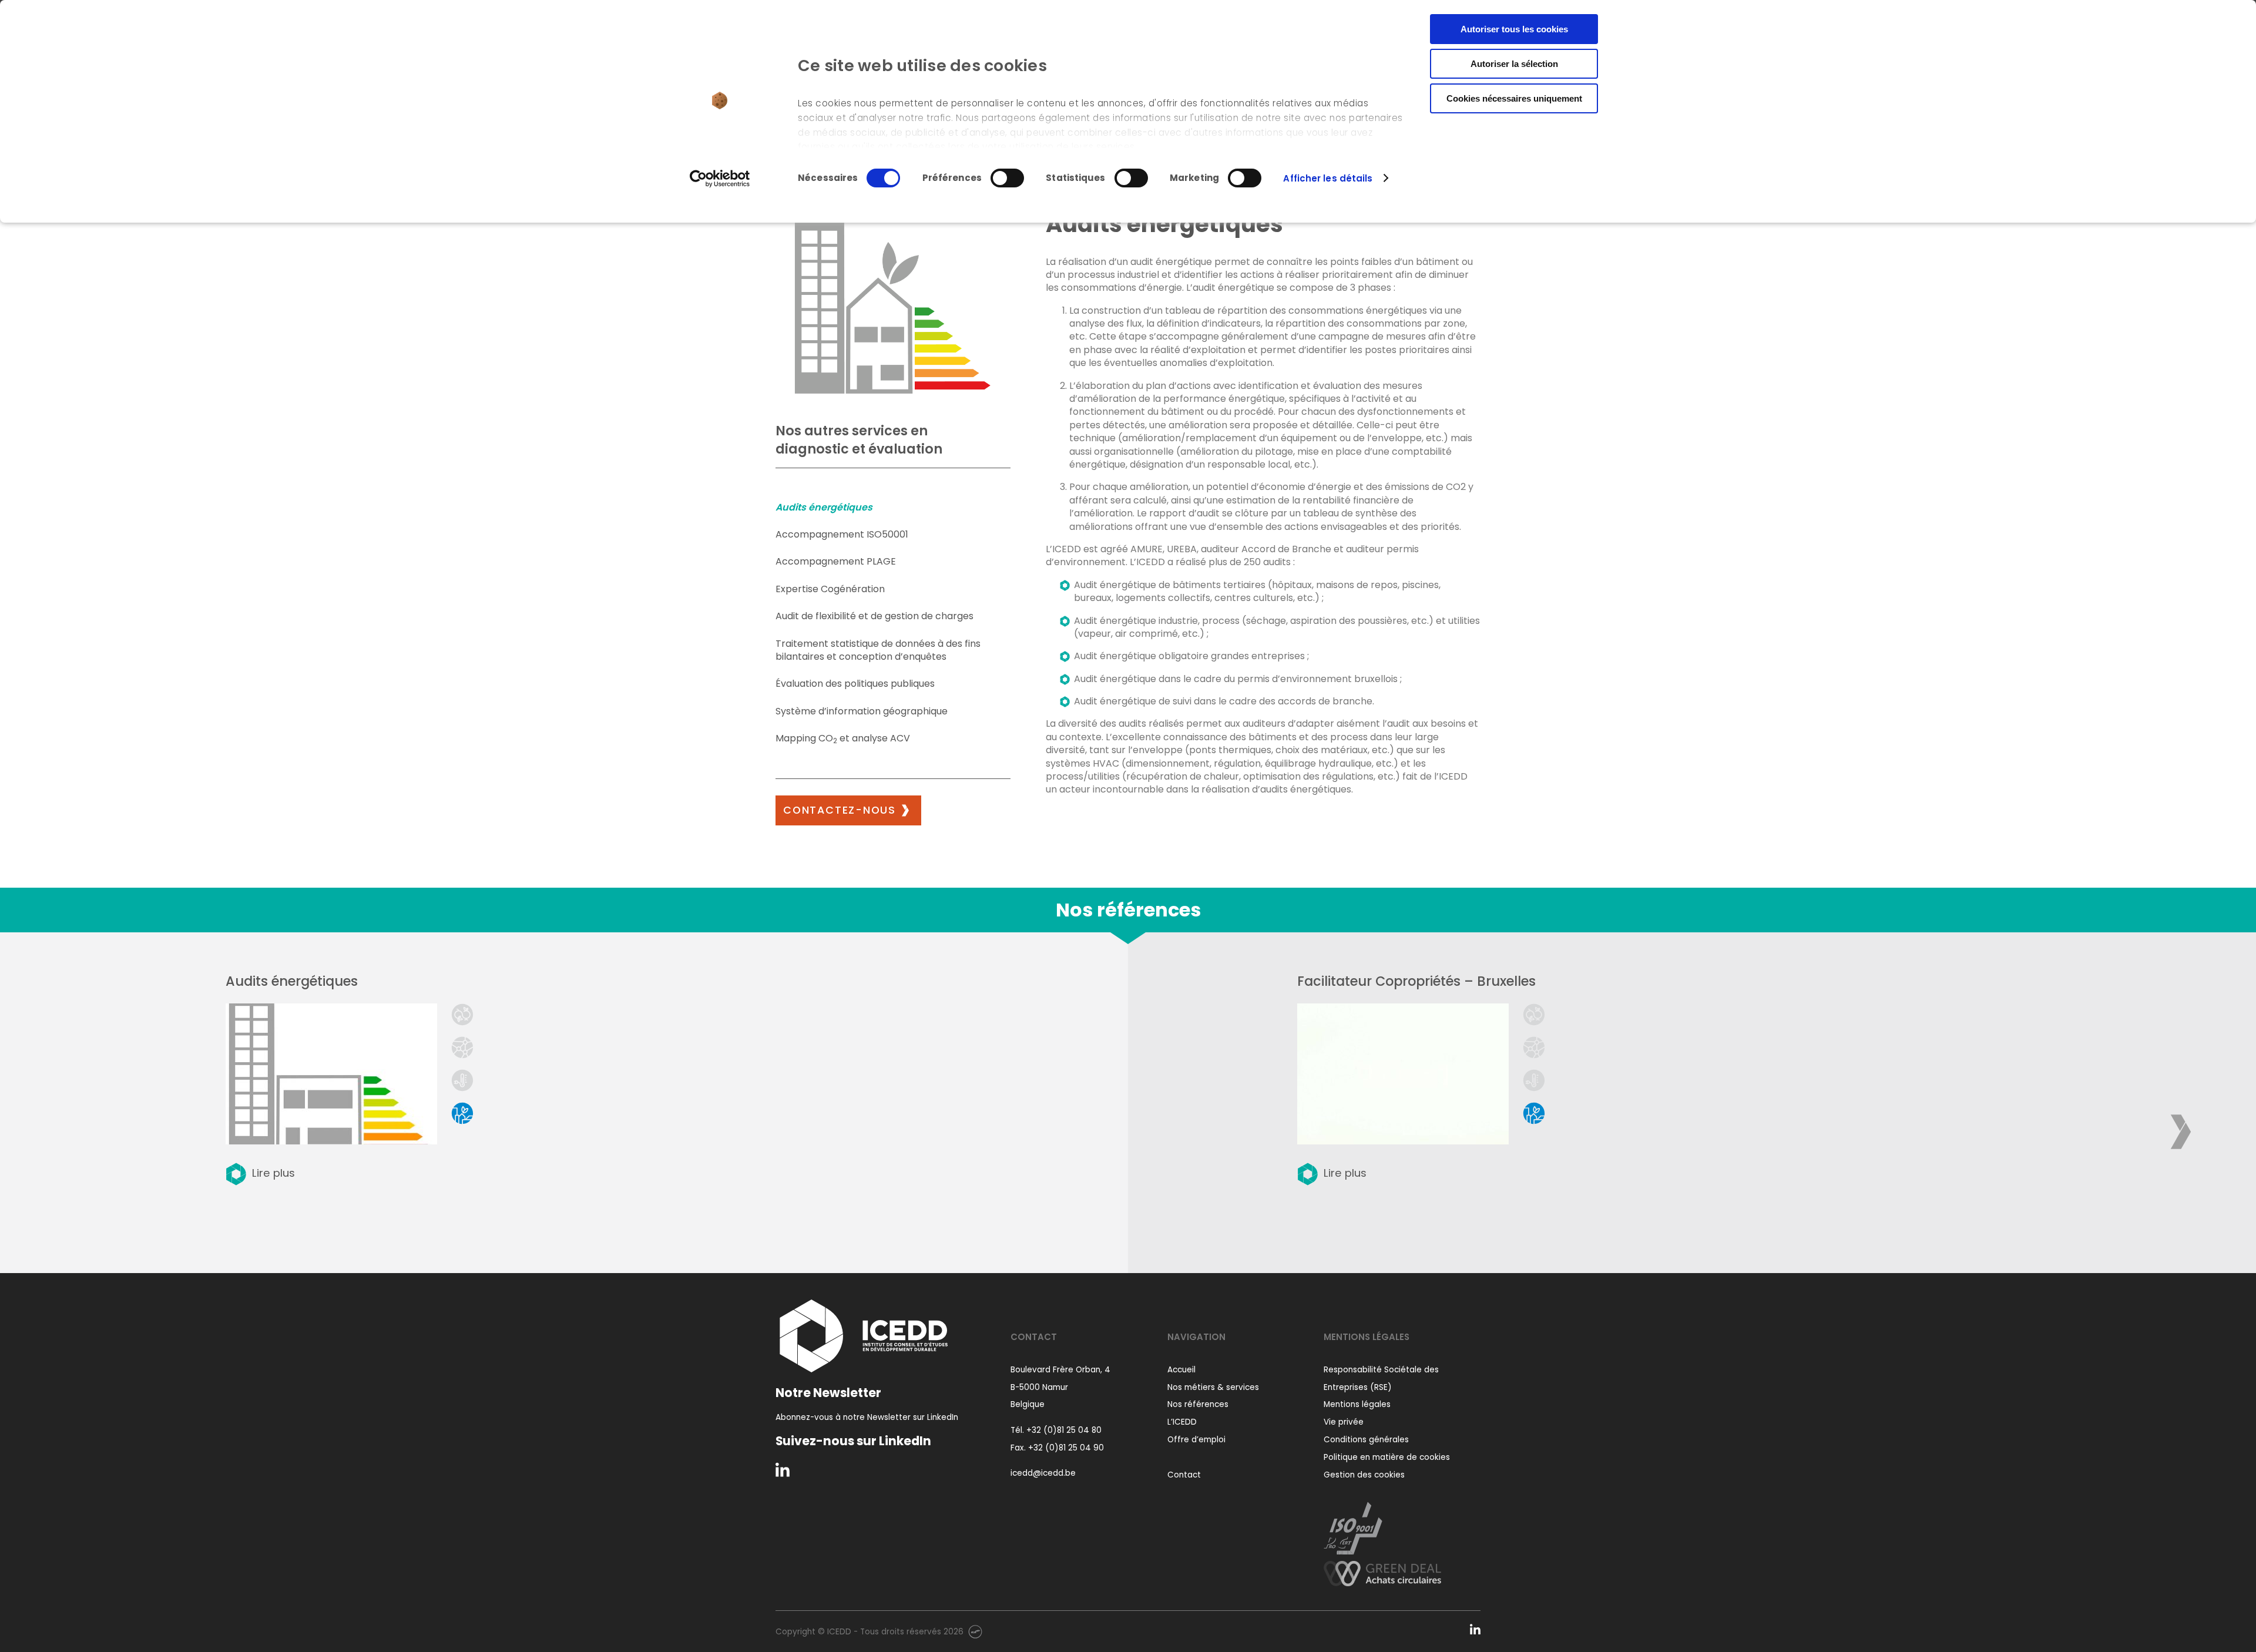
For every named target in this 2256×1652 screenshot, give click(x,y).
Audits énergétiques (824, 507)
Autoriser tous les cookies (1514, 29)
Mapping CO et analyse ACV (843, 738)
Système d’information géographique (862, 711)
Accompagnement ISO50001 (842, 534)
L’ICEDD (1182, 1422)
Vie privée (1344, 1422)
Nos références (1198, 1404)
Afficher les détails (1328, 178)
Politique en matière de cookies (1387, 1457)
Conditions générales (1366, 1440)
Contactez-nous (840, 810)
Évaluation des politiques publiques (855, 684)
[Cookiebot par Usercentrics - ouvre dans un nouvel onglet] (720, 179)
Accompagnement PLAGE (836, 561)
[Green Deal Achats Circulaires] (1382, 1570)
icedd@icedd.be (1043, 1473)
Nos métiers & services (1213, 1387)
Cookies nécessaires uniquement (1514, 98)
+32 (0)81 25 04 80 (1064, 1430)
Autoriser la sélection (1514, 64)
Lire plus (273, 1173)
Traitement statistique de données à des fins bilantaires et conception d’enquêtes (878, 650)
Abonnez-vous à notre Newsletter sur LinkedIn (867, 1417)
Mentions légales (1357, 1404)
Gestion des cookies (1364, 1475)
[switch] (1007, 178)
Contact (1184, 1475)
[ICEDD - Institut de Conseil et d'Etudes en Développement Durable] (864, 1336)
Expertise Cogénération (830, 589)
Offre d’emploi (1196, 1440)
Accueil (1181, 1370)
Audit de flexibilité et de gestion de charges (874, 616)
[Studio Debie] (975, 1631)
